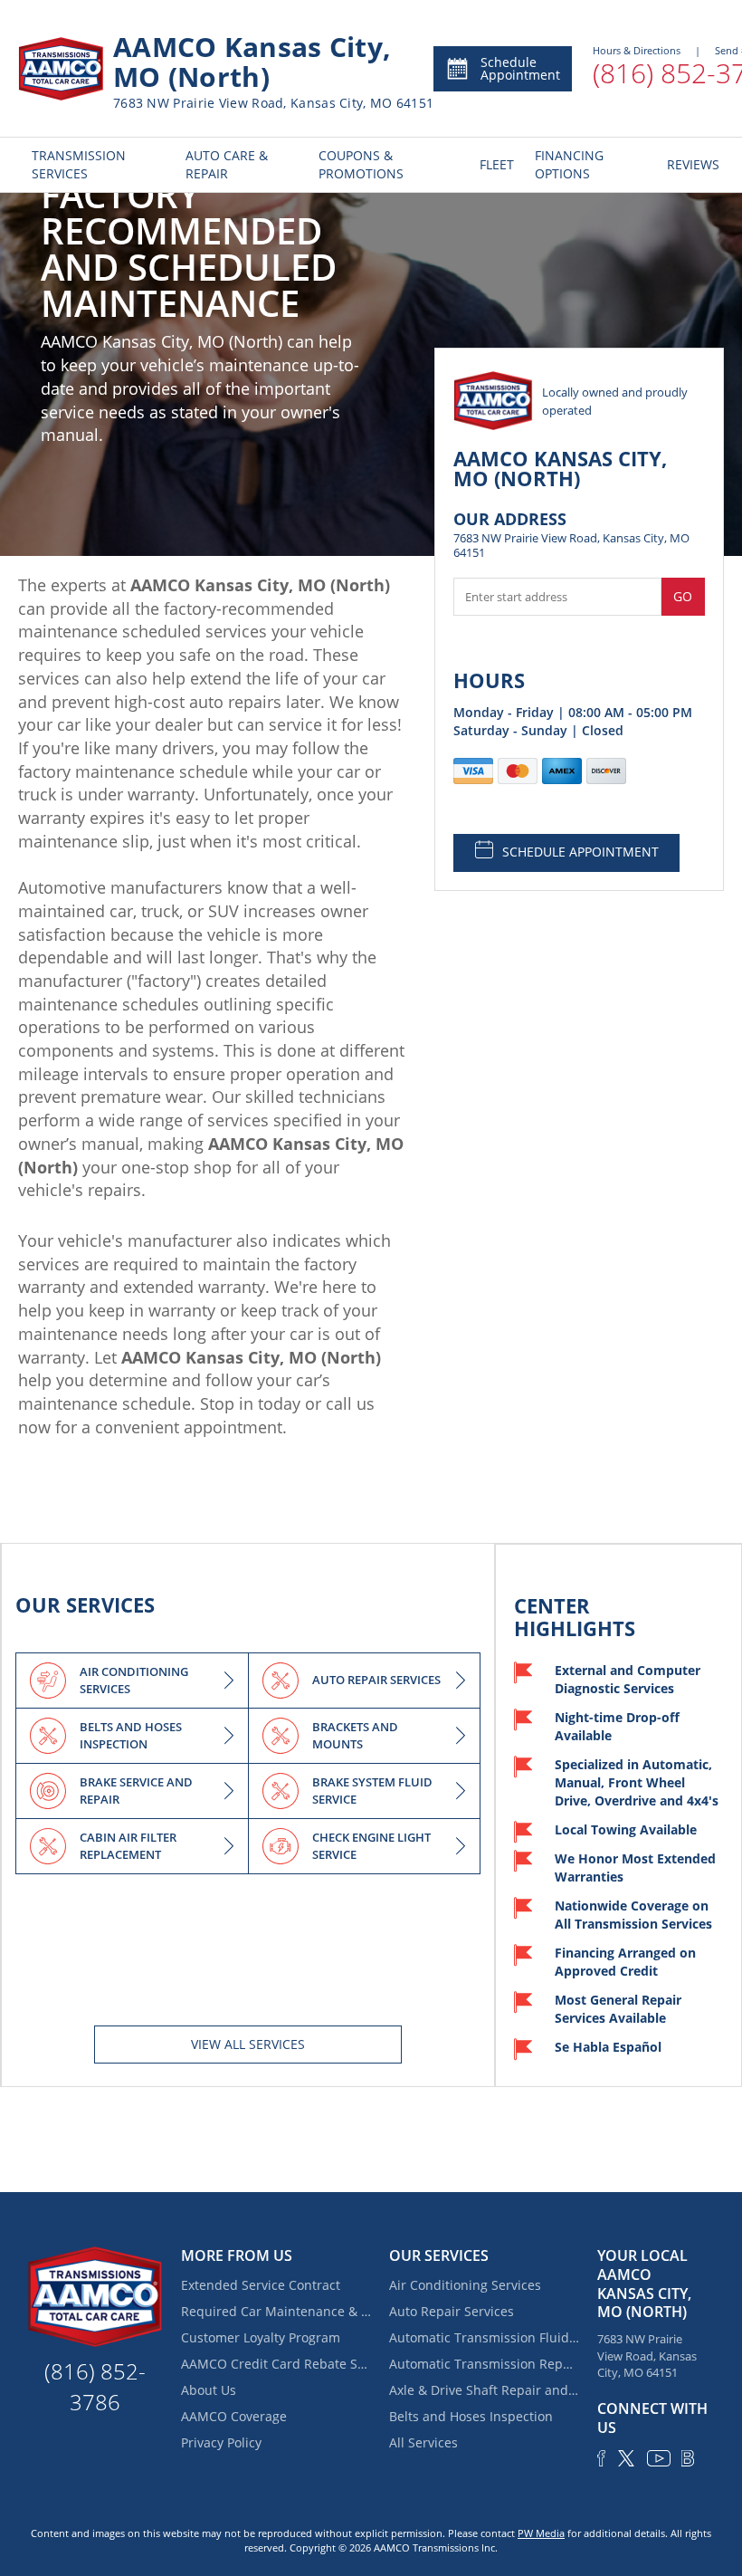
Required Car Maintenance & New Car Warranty (276, 2311)
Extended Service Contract (261, 2285)
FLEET (494, 164)
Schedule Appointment (520, 68)
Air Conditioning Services (465, 2285)
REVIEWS (689, 164)
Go (683, 596)
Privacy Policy (221, 2442)
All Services (423, 2442)
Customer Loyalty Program (261, 2337)
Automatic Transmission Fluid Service (484, 2337)
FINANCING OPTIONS (569, 164)
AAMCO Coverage (234, 2416)
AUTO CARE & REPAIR (227, 164)
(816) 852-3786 (95, 2386)
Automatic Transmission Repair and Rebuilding (484, 2364)
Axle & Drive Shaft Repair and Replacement (484, 2390)
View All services (248, 2044)
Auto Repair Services (452, 2311)
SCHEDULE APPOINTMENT (580, 852)
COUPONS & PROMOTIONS (361, 164)
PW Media (541, 2533)
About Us (209, 2390)
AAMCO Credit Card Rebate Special (276, 2364)
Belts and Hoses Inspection (471, 2416)
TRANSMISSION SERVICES (79, 164)
